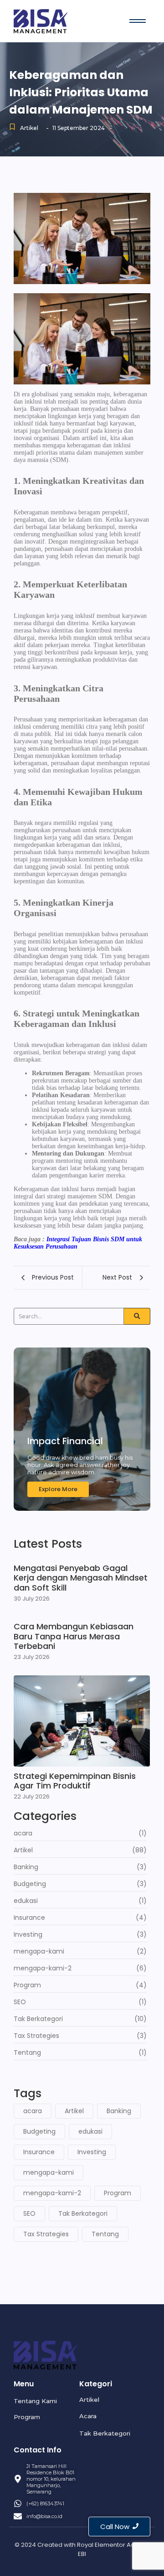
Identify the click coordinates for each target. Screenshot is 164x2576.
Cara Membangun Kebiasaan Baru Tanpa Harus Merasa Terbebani (74, 1636)
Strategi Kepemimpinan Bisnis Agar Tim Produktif (75, 1781)
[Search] (137, 1316)
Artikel (29, 128)
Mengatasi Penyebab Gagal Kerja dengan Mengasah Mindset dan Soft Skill (81, 1578)
